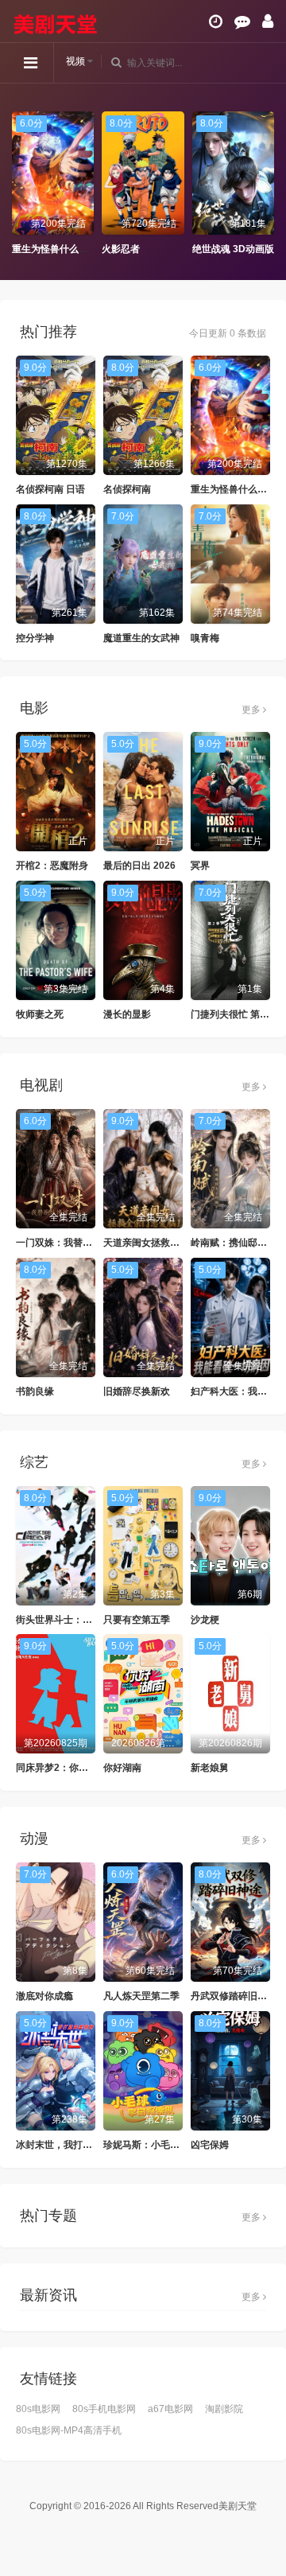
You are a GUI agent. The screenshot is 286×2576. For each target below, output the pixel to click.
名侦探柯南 (127, 489)
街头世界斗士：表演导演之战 (78, 1620)
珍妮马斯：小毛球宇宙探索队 (165, 2145)
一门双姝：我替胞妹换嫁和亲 (78, 1243)
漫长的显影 (127, 1014)
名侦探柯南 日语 (50, 489)
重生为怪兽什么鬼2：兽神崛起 (77, 249)
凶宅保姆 (210, 2145)
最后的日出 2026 (139, 866)
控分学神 (35, 638)
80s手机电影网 (104, 2409)
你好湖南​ (122, 1768)
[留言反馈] (242, 21)
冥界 (200, 866)
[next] (266, 184)
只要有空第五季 (137, 1620)
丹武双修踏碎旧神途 (234, 1996)
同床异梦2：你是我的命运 (71, 1768)
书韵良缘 (35, 1391)
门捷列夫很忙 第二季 (235, 1014)
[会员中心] (268, 21)
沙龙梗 (205, 1620)
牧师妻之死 (40, 1014)
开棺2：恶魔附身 (52, 866)
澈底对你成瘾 (44, 1996)
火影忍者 (121, 249)
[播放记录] (216, 21)
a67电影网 (170, 2409)
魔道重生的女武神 (141, 638)
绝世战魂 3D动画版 (233, 249)
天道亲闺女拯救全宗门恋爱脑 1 (169, 1243)
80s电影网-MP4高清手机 (69, 2430)
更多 (252, 710)
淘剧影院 (224, 2409)
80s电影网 (38, 2409)
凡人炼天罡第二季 (141, 1996)
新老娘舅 (210, 1768)
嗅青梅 (205, 638)
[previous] (20, 184)
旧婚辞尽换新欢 (137, 1391)
